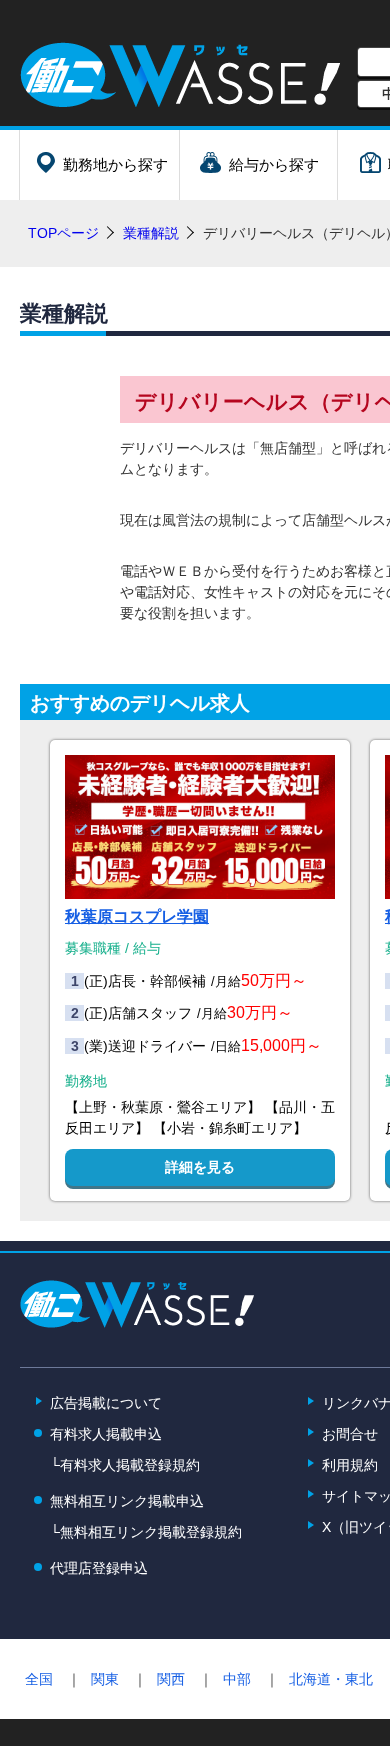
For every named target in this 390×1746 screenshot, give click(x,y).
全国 (39, 1679)
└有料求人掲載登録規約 (125, 1465)
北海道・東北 (331, 1679)
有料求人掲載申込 (106, 1434)
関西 (171, 1679)
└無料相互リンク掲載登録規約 (146, 1532)
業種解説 (151, 233)
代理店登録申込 (99, 1568)
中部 (237, 1679)
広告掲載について (106, 1403)
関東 (105, 1679)
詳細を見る (200, 1167)
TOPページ (63, 233)
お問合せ (350, 1434)
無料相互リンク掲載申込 (127, 1501)
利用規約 (350, 1465)
